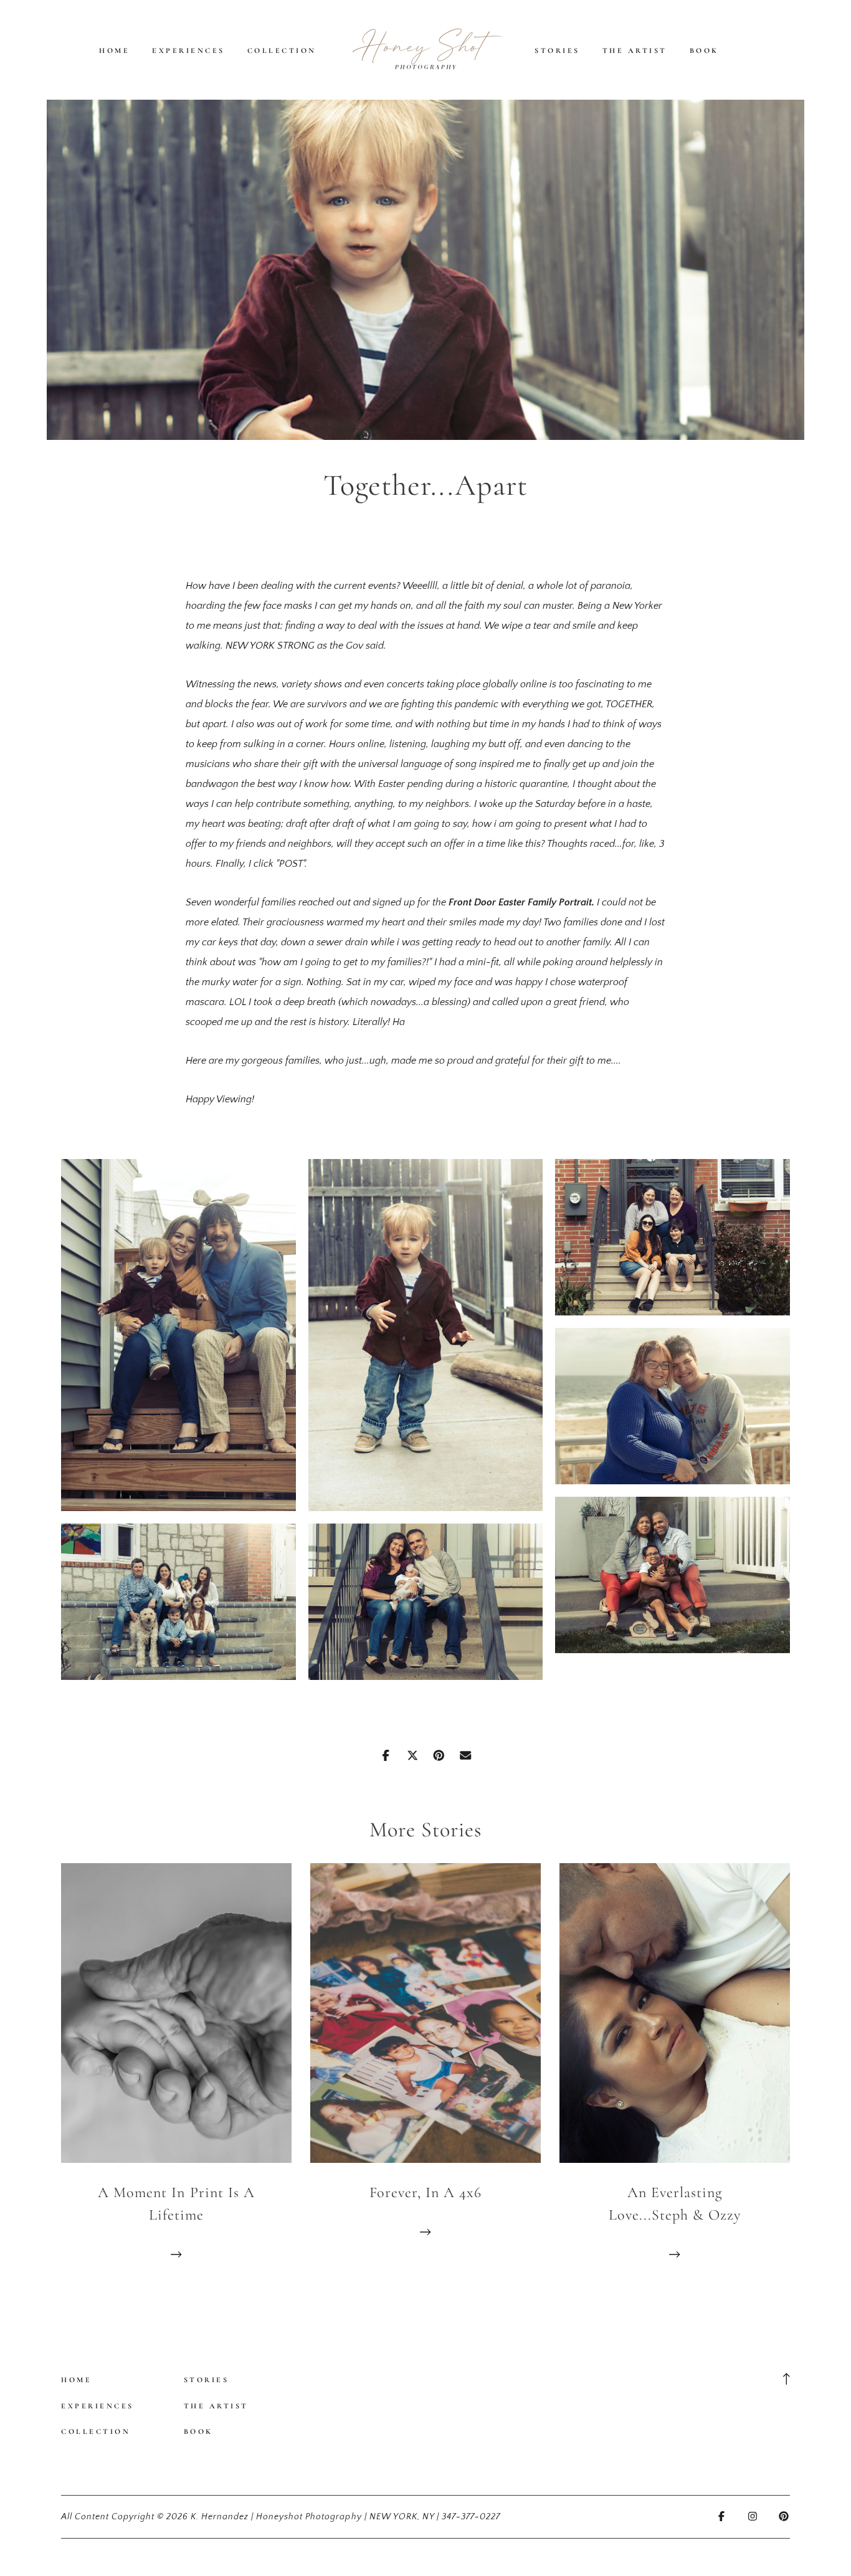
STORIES (557, 50)
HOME (114, 50)
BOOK (704, 50)
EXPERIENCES (188, 50)
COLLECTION (282, 50)
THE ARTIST (635, 50)
